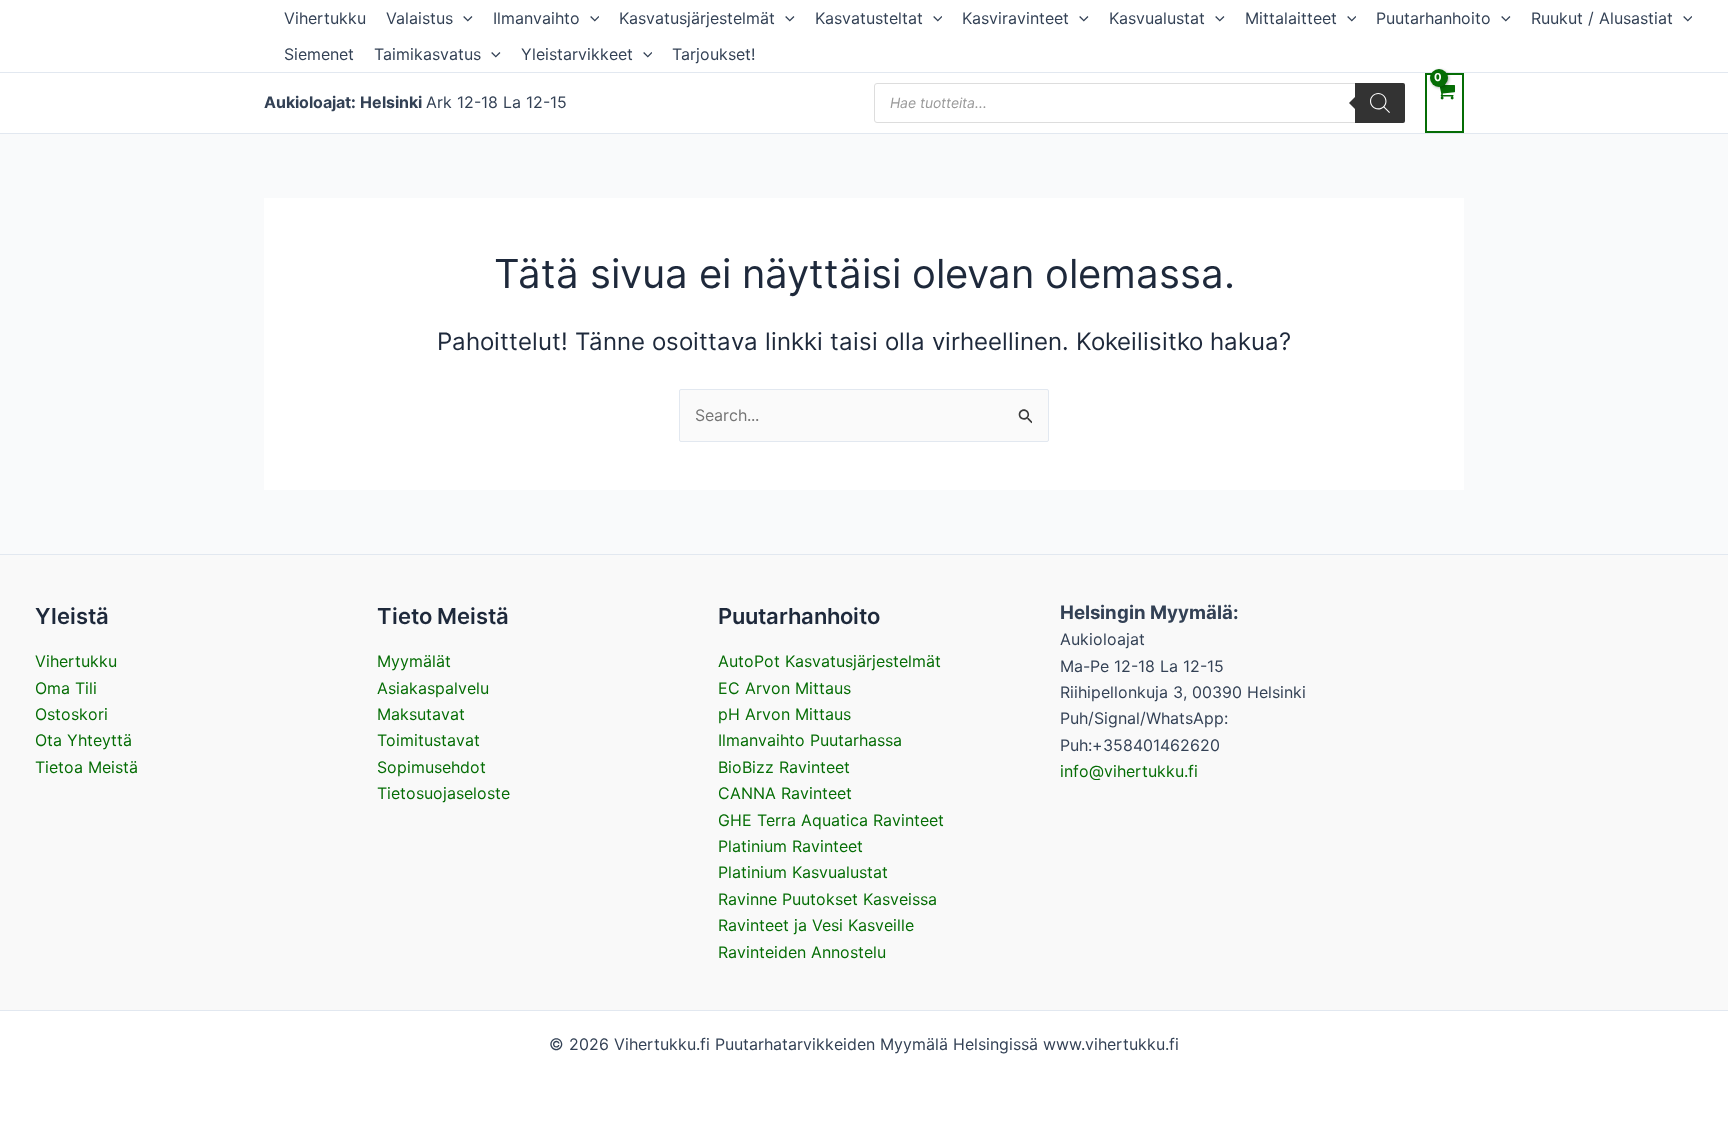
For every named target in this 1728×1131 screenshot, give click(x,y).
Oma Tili (66, 688)
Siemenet (319, 54)
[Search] (1380, 103)
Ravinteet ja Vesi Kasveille (816, 925)
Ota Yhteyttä (83, 740)
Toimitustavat (428, 740)
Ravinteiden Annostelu (802, 952)
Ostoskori (71, 714)
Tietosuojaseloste (443, 793)
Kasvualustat (1157, 18)
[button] (463, 18)
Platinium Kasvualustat (803, 872)
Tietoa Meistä (86, 767)
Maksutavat (421, 714)
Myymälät (414, 661)
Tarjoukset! (713, 54)
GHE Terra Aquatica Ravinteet (831, 820)
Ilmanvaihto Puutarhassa (810, 740)
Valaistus (419, 18)
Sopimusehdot (431, 767)
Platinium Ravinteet (790, 846)
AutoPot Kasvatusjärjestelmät (829, 661)
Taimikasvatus (427, 54)
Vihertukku (325, 18)
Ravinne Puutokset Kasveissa (827, 899)
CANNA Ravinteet (785, 793)
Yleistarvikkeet (577, 54)
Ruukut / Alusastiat (1602, 18)
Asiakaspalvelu (433, 688)
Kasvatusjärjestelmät (697, 18)
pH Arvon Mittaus (784, 714)
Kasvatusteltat (869, 18)
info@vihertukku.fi (1129, 771)
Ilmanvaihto (536, 18)
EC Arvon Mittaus (784, 688)
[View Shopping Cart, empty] (1444, 102)
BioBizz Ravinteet (784, 767)
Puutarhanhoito (1433, 18)
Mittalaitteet (1291, 18)
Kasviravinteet (1015, 18)
